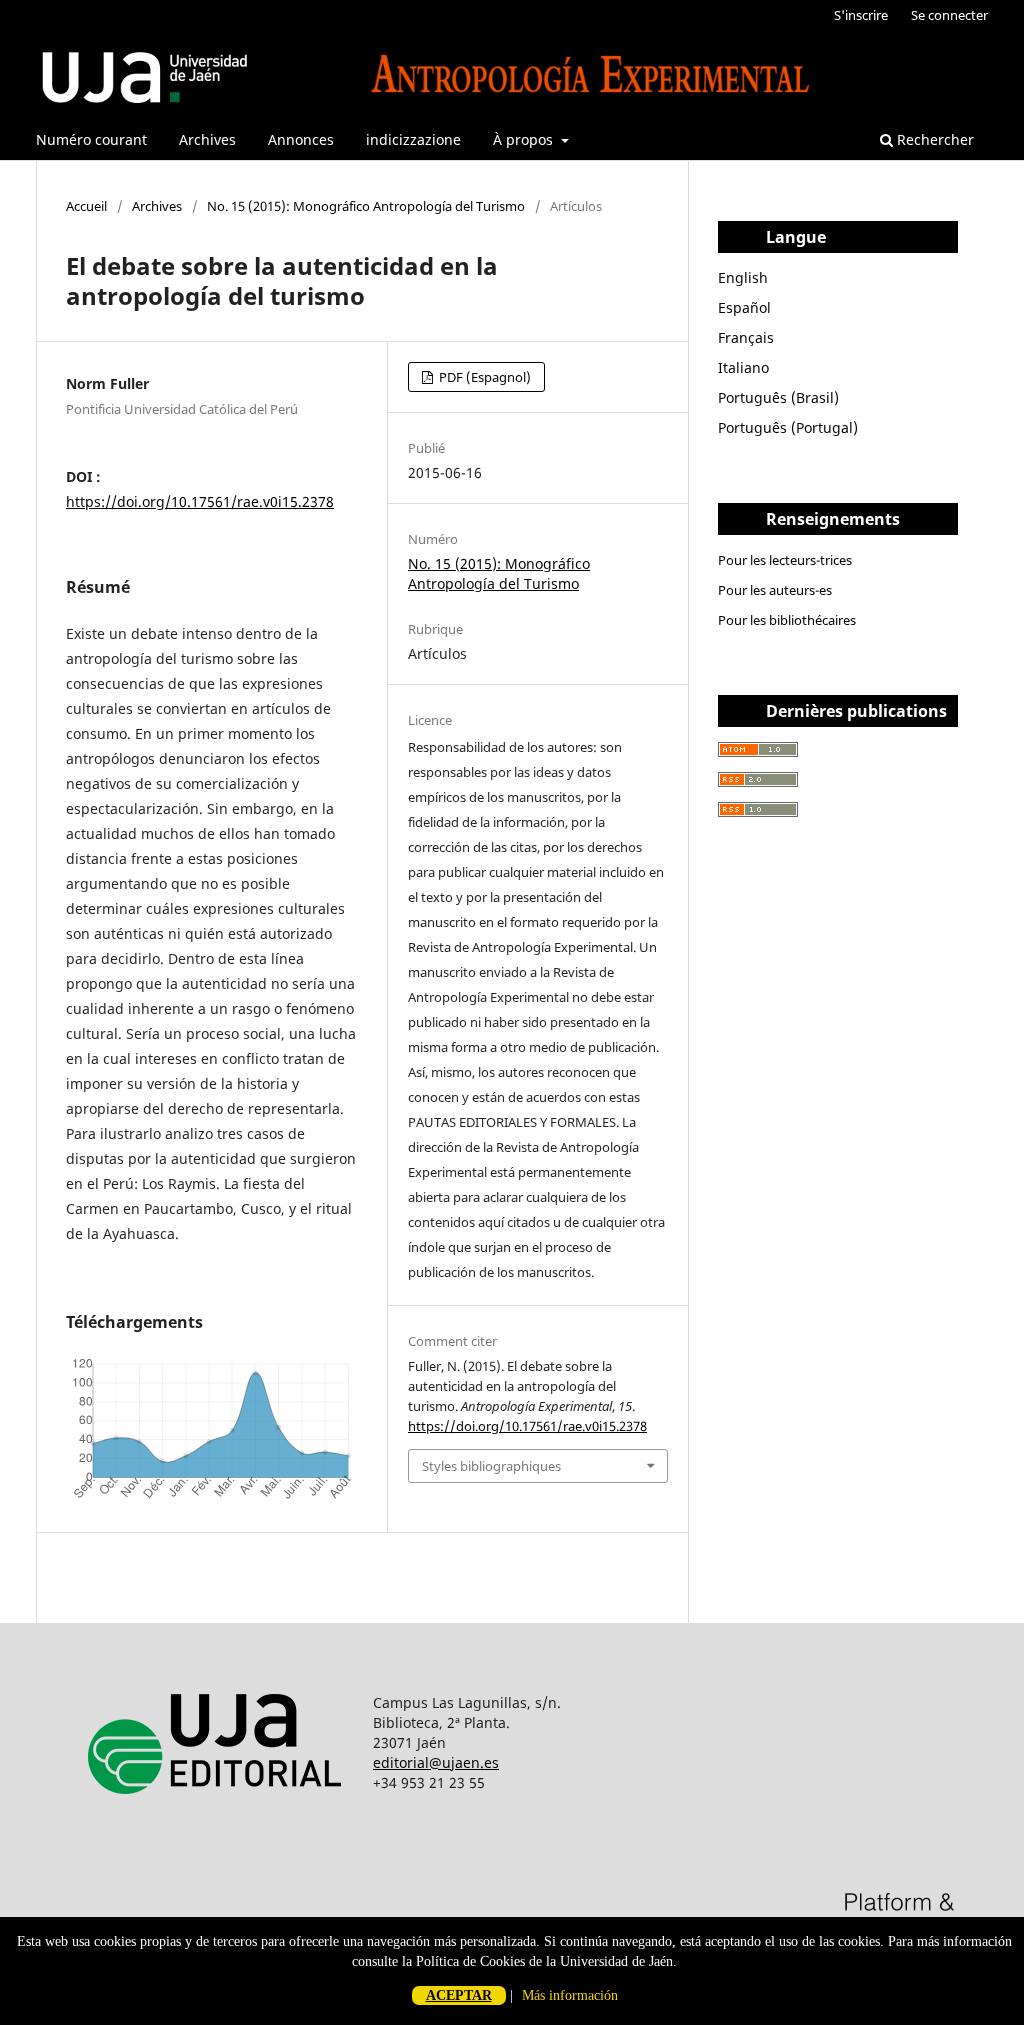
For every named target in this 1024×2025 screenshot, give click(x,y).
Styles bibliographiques (491, 1466)
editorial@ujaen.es (436, 1762)
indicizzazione (413, 139)
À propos (525, 139)
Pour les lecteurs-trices (785, 560)
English (743, 277)
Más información (570, 1995)
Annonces (301, 139)
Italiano (743, 367)
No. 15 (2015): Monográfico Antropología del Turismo (366, 206)
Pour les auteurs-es (775, 590)
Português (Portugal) (788, 427)
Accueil (86, 206)
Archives (207, 139)
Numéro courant (91, 139)
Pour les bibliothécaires (787, 620)
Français (746, 337)
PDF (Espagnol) (483, 377)
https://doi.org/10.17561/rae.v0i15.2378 (200, 501)
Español (744, 307)
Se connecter (949, 15)
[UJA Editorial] (219, 1819)
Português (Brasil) (778, 397)
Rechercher (933, 139)
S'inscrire (861, 15)
